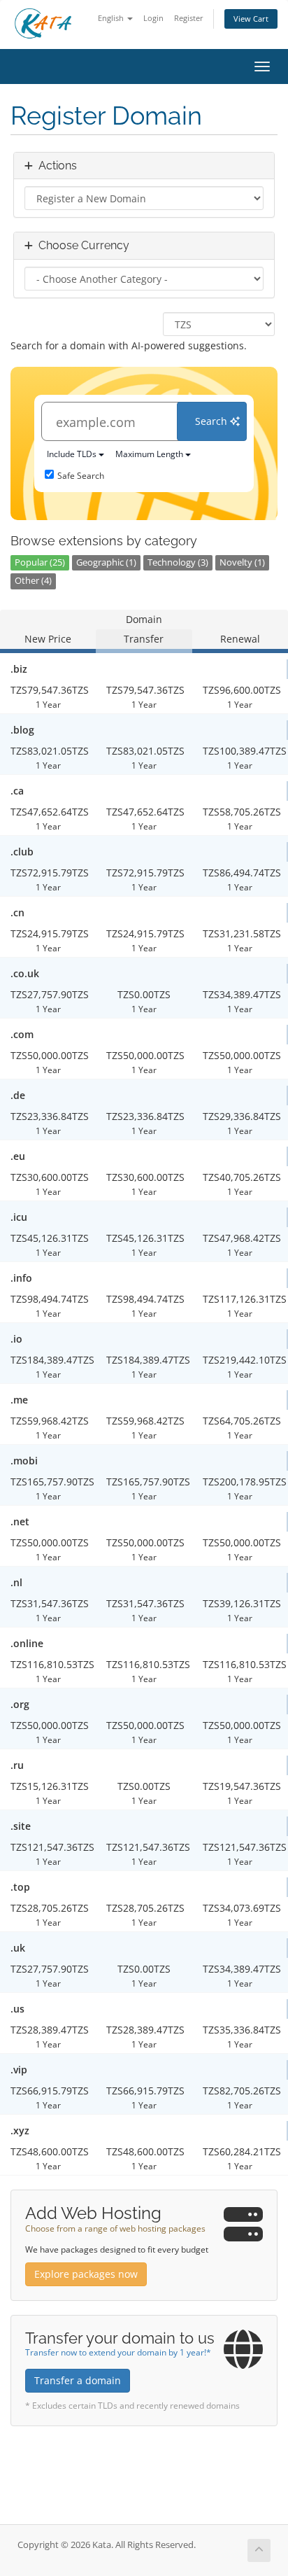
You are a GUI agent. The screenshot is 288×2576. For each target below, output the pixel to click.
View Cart (251, 19)
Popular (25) (40, 562)
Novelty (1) (242, 562)
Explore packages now (86, 2274)
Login (153, 18)
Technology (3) (178, 562)
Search (213, 421)
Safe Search (81, 476)
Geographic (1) (106, 562)
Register (189, 18)
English (112, 18)
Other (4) (33, 581)
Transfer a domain (78, 2380)
